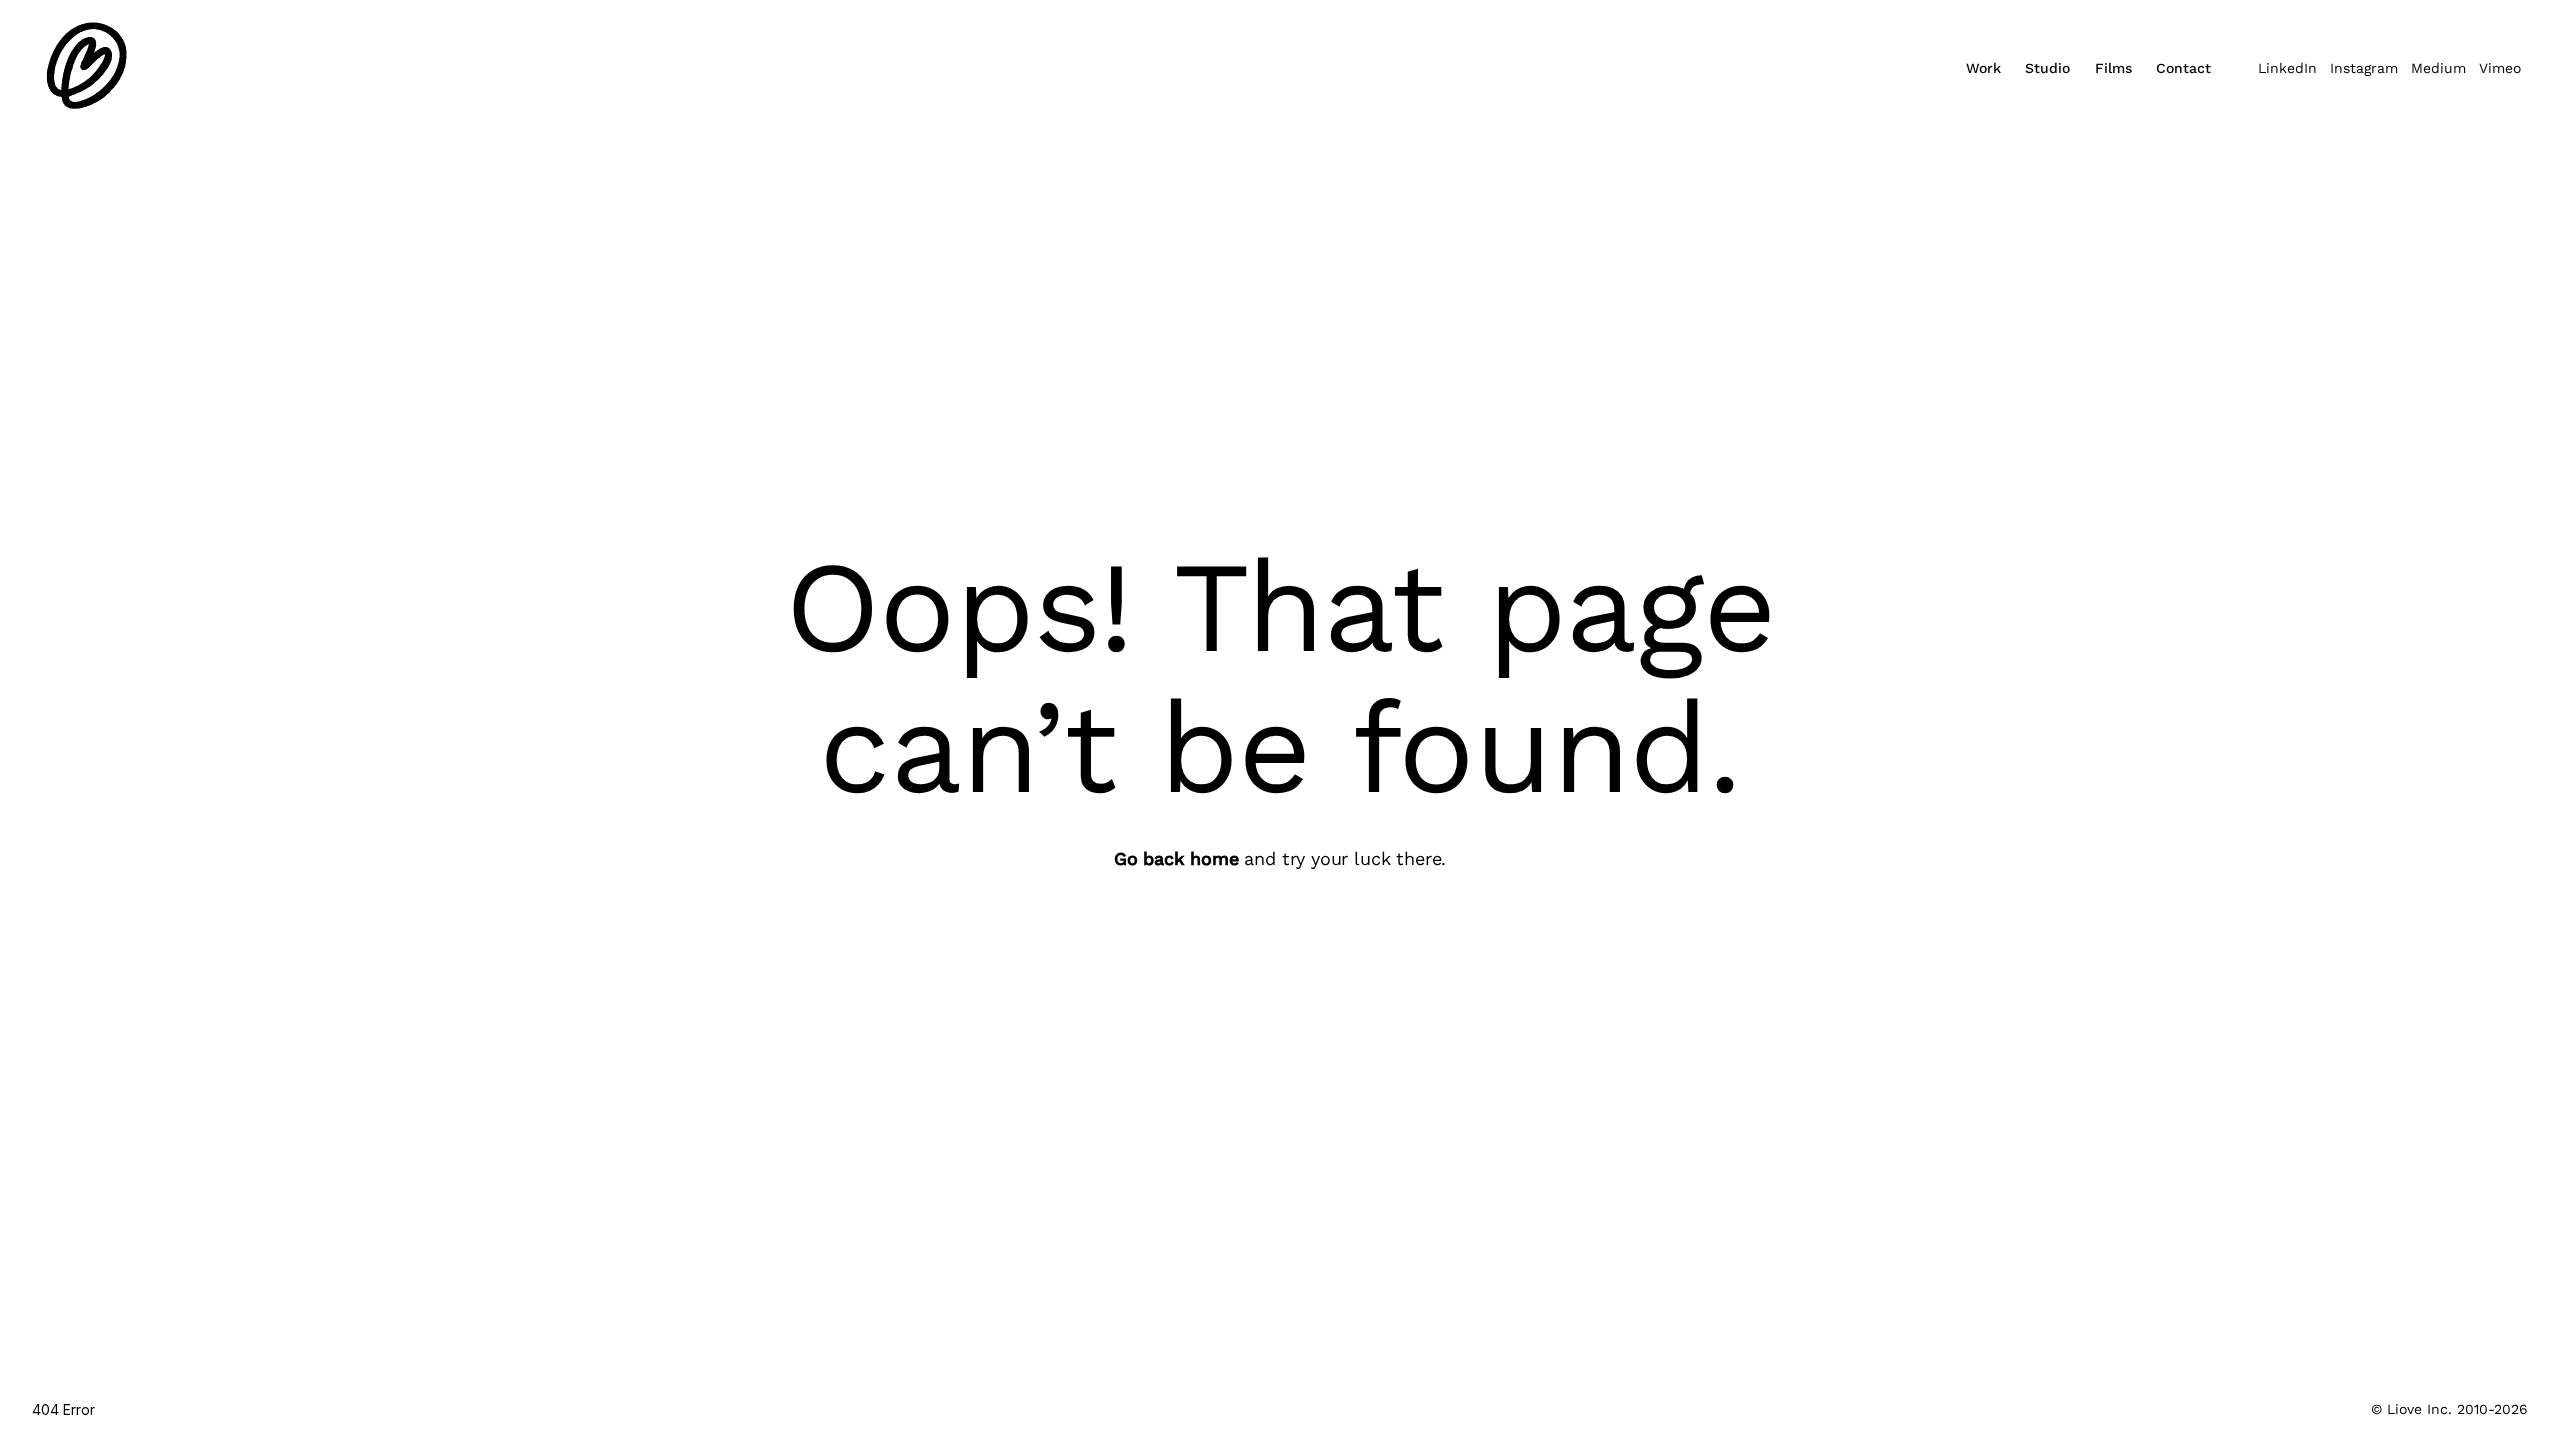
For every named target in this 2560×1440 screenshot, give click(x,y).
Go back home (1176, 858)
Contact (2183, 68)
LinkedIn (2287, 68)
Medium (2438, 68)
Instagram (2364, 68)
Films (2113, 68)
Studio (2047, 68)
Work (1983, 68)
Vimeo (2500, 68)
